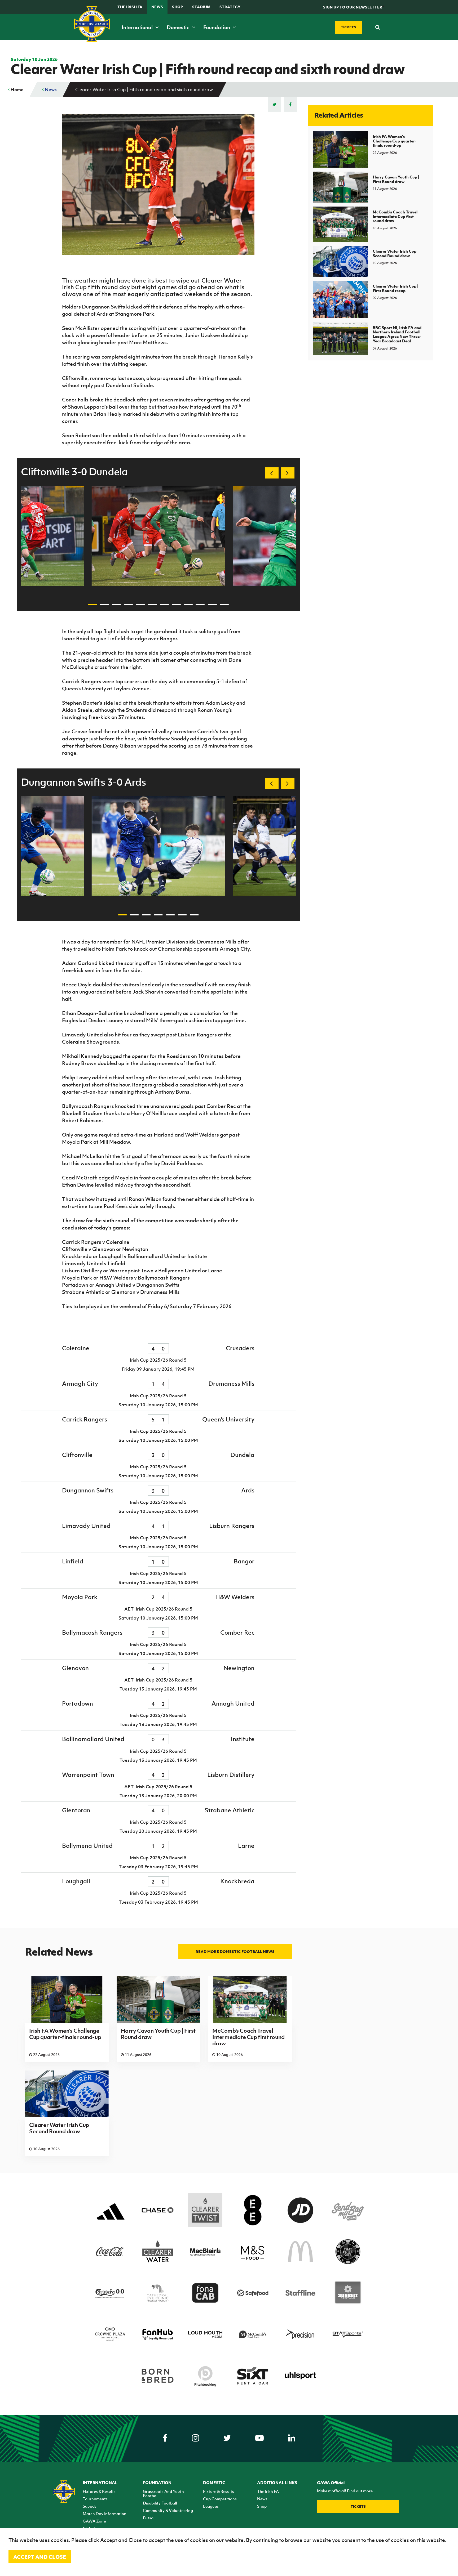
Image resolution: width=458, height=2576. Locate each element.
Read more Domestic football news (235, 1951)
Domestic (179, 27)
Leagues (211, 2506)
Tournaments (95, 2499)
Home (17, 90)
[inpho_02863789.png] (158, 536)
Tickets (358, 2506)
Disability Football (160, 2503)
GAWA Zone (94, 2521)
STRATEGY (230, 7)
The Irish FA (130, 7)
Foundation (217, 27)
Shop (177, 7)
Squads (90, 2506)
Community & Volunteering (168, 2510)
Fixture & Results (219, 2491)
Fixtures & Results (99, 2491)
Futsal (149, 2518)
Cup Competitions (220, 2499)
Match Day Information (105, 2514)
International (138, 27)
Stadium (201, 7)
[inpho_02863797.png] (158, 846)
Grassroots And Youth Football (163, 2493)
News (157, 7)
